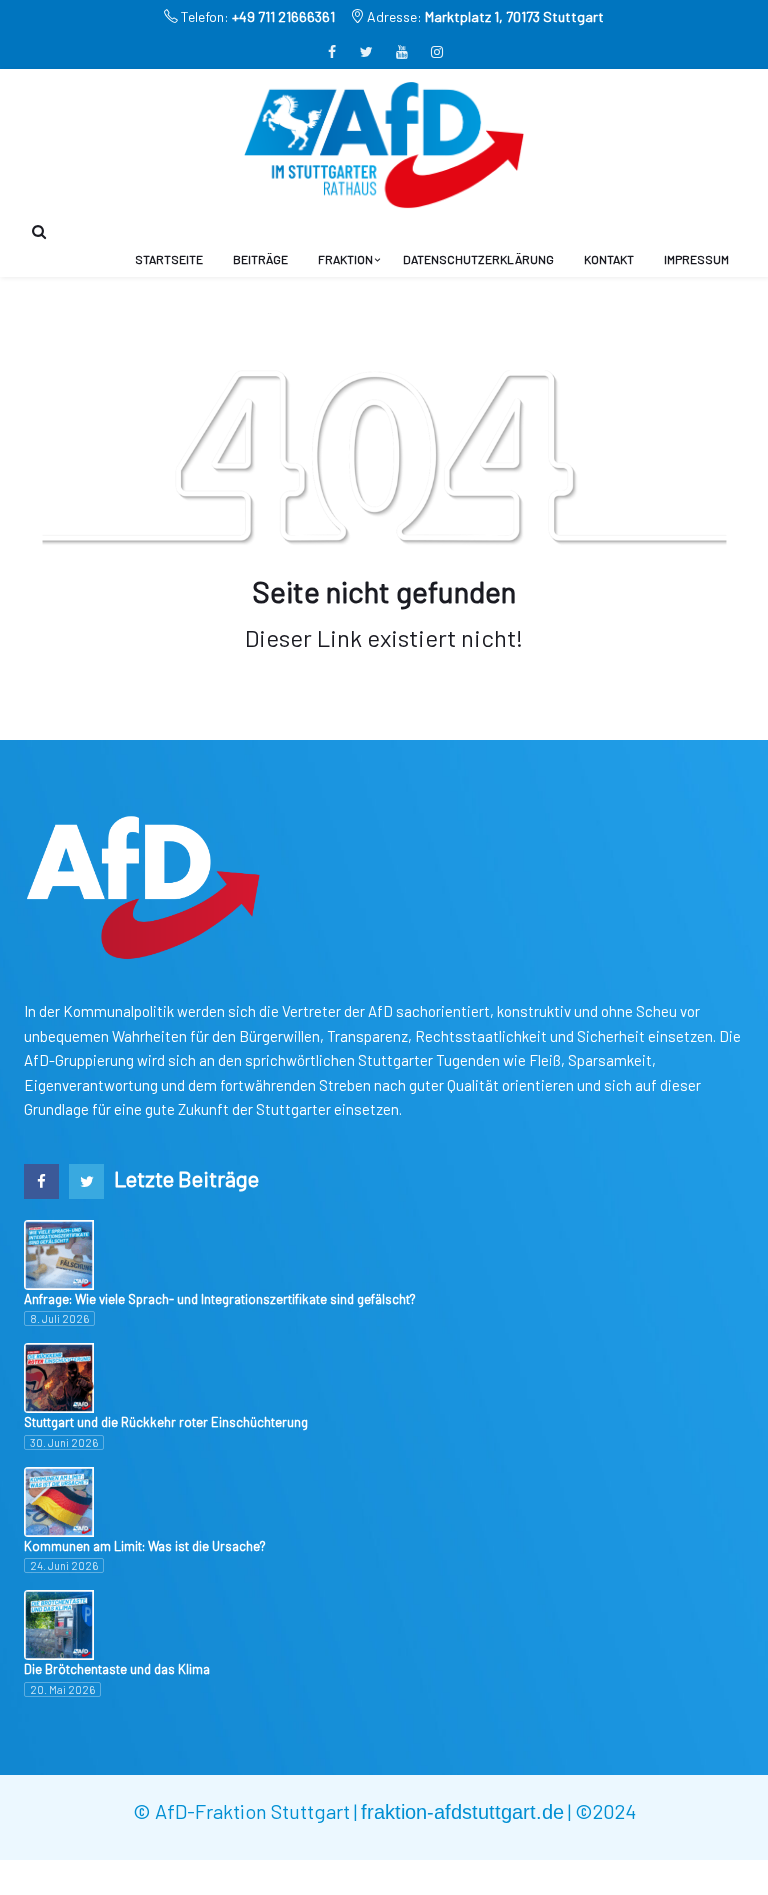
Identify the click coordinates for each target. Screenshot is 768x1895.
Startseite (169, 259)
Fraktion (345, 259)
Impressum (696, 259)
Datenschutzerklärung (478, 259)
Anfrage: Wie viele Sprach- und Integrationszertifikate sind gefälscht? (220, 1299)
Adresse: (484, 16)
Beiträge (260, 259)
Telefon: (256, 16)
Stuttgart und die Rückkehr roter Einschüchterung (166, 1422)
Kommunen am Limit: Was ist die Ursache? (145, 1546)
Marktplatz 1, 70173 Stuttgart (514, 16)
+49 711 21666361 (283, 16)
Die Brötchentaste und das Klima (117, 1669)
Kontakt (609, 259)
